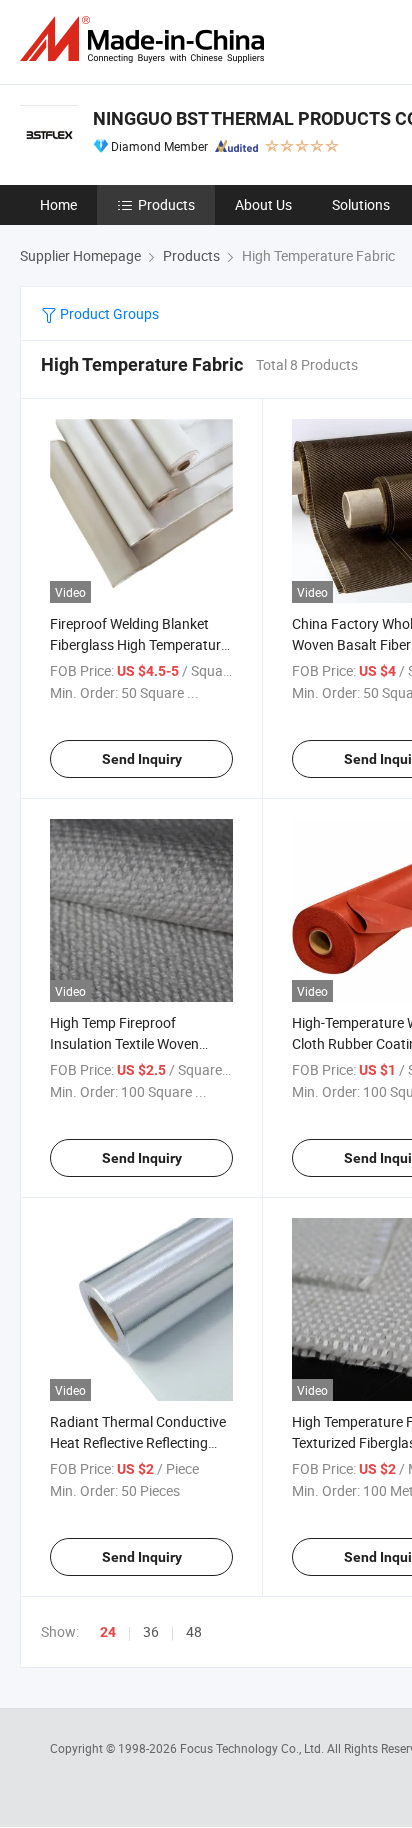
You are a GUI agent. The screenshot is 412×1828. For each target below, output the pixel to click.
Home (58, 204)
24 (108, 1632)
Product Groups (108, 313)
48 (194, 1631)
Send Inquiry (142, 759)
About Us (263, 204)
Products (166, 204)
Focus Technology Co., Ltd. (253, 1748)
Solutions (361, 204)
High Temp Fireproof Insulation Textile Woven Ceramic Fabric (124, 1043)
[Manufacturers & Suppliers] (146, 39)
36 (151, 1631)
